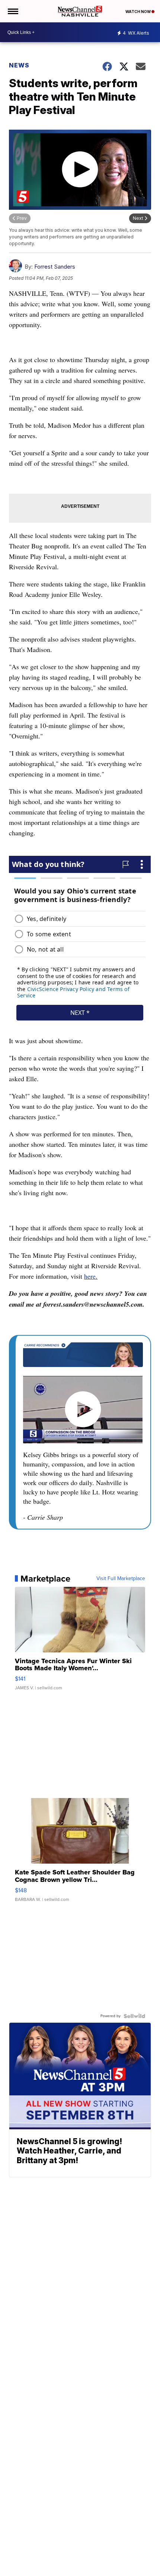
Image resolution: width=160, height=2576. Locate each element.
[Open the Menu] (12, 11)
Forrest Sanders (55, 267)
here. (91, 1276)
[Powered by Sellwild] (134, 2016)
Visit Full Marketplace (121, 1579)
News (19, 65)
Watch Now (138, 12)
